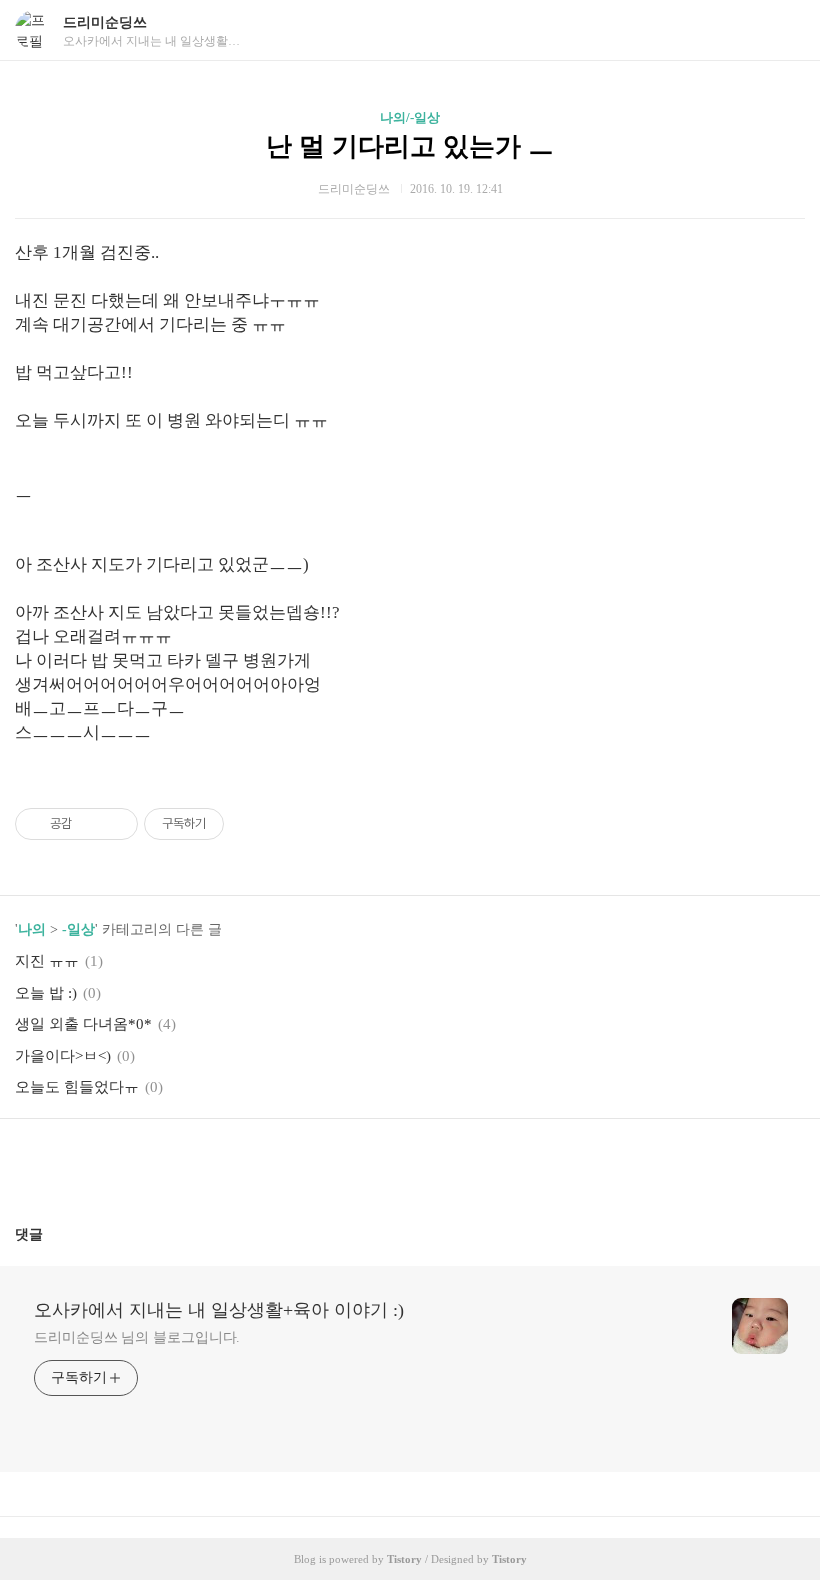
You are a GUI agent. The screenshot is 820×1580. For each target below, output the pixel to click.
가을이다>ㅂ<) (63, 1056)
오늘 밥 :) (46, 993)
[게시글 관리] (115, 824)
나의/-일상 (410, 117)
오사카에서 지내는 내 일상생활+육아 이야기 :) (219, 1310)
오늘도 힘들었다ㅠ (77, 1087)
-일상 (78, 929)
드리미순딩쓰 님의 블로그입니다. (137, 1337)
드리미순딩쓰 (105, 22)
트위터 (458, 1164)
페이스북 (362, 1164)
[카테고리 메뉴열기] (785, 30)
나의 (32, 929)
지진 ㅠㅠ (47, 961)
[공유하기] (90, 824)
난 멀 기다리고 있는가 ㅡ (410, 146)
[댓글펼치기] (51, 1234)
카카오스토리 (410, 1164)
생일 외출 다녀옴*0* (83, 1024)
